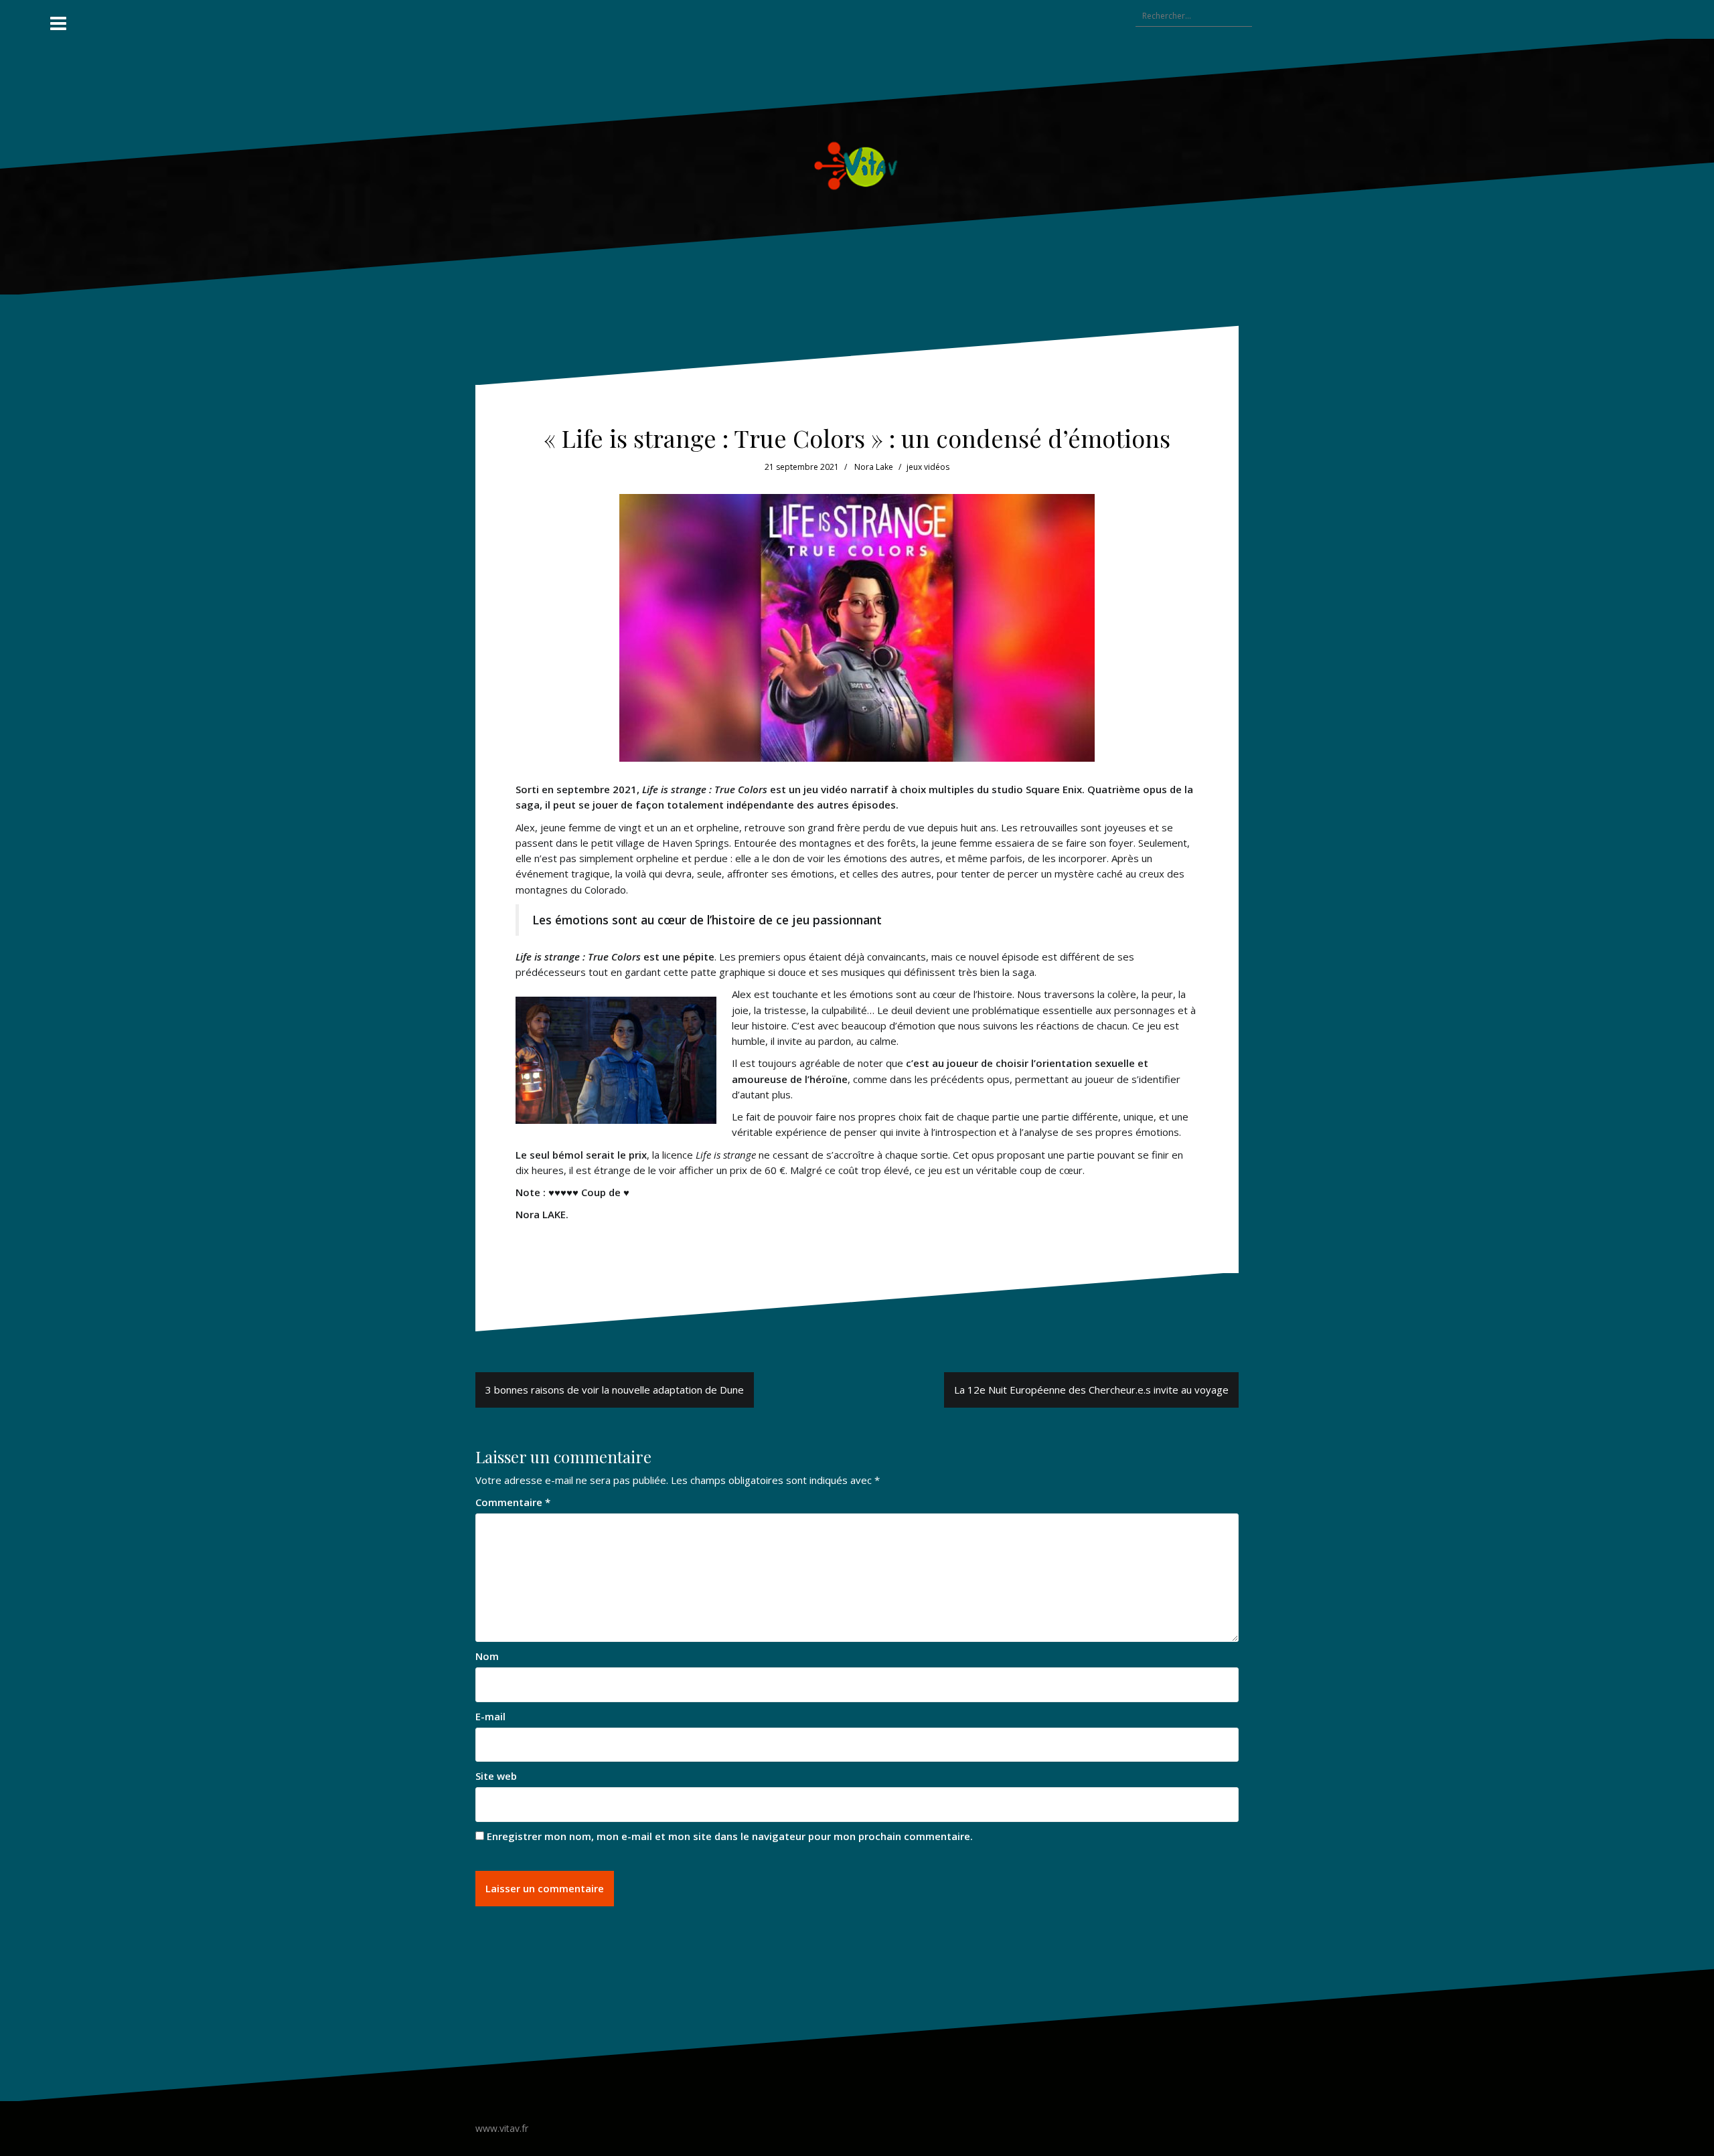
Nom (487, 1656)
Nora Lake (874, 467)
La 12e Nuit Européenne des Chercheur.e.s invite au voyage (1091, 1390)
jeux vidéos (928, 467)
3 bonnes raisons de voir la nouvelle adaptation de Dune (615, 1390)
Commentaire (513, 1502)
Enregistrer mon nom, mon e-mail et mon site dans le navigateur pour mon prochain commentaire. (730, 1836)
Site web (496, 1776)
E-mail (490, 1716)
